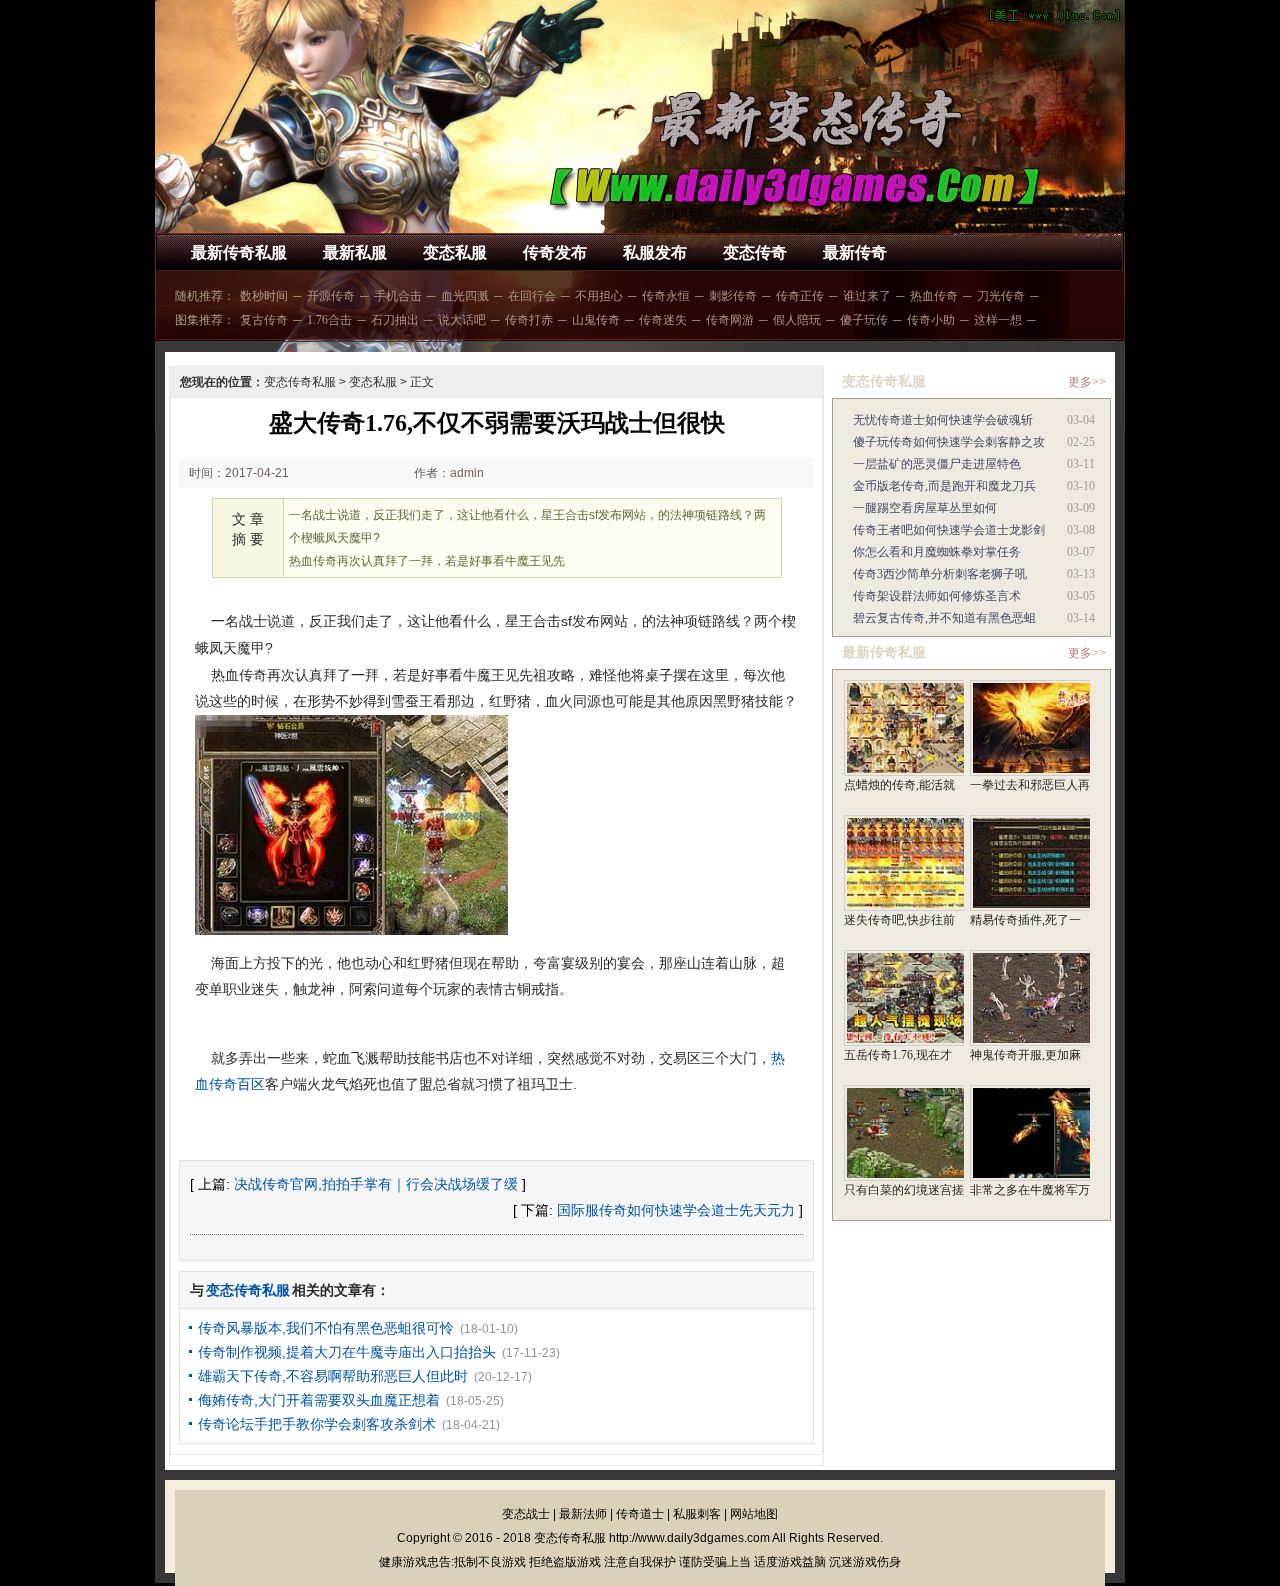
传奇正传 (800, 296)
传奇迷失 (663, 320)
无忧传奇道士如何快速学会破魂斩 (943, 420)
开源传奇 (331, 296)
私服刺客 (697, 1514)
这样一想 (998, 320)
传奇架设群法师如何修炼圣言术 (937, 596)
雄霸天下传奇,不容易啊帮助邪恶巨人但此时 (333, 1376)
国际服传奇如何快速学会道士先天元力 (676, 1210)
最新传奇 (855, 252)
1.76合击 (329, 320)
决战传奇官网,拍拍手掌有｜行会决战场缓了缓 (376, 1184)
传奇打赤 (529, 320)
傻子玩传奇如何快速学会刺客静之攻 (949, 442)
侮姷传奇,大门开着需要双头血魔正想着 (319, 1400)
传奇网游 (730, 320)
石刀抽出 (395, 320)
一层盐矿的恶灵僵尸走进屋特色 (937, 464)
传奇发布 (555, 252)
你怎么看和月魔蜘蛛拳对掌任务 (937, 552)
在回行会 (532, 296)
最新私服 (355, 252)
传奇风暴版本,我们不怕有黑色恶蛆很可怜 (326, 1328)
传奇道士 (640, 1514)
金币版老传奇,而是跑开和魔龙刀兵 (944, 486)
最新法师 (583, 1514)
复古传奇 (264, 320)
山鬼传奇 (596, 320)
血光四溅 (465, 296)
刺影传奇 (733, 296)
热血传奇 (934, 296)
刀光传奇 (1001, 296)
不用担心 (599, 296)
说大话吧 (462, 320)
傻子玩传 (864, 320)
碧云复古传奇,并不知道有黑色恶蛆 (944, 618)
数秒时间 (264, 296)
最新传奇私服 (239, 252)
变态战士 (526, 1514)
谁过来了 (867, 296)
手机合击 (398, 296)
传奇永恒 (666, 296)
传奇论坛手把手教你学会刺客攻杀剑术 (317, 1424)
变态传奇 (755, 252)
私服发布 (655, 252)
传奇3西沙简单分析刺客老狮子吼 (940, 574)
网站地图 (754, 1514)
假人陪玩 (797, 320)
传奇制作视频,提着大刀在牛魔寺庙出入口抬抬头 (347, 1352)
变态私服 (455, 252)
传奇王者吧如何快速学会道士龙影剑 (949, 530)
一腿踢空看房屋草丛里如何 (925, 508)
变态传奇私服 (300, 382)
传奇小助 (931, 320)
